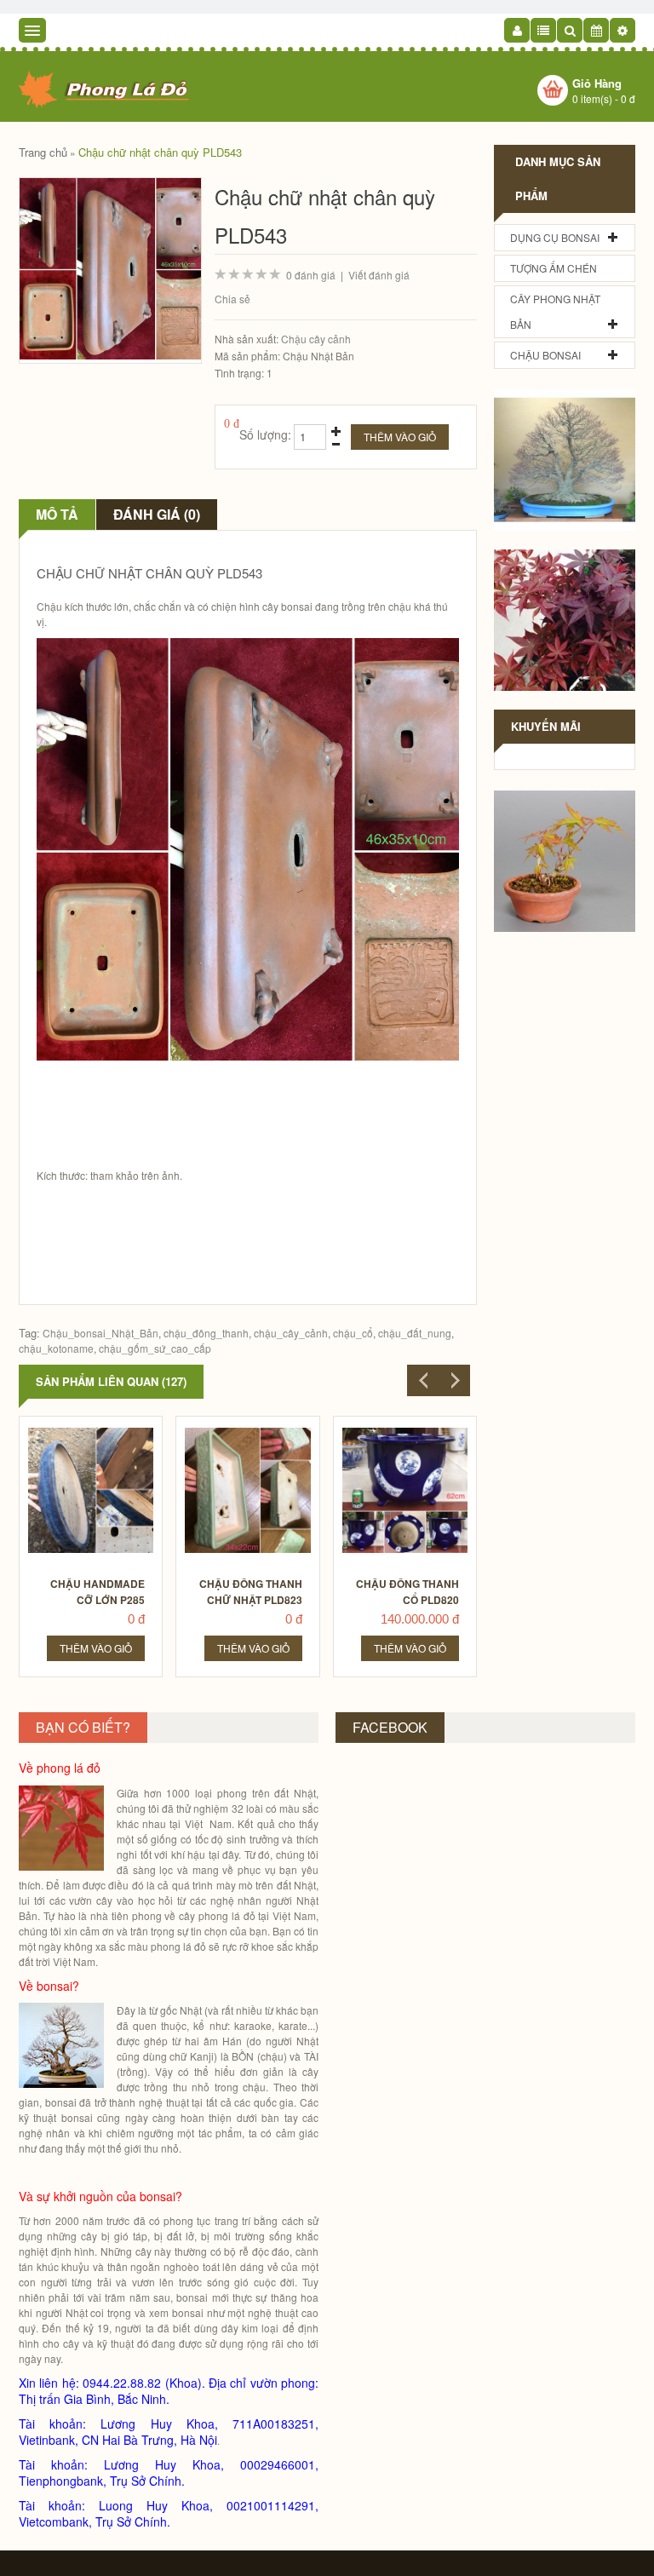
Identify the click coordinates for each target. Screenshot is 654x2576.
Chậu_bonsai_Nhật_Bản (100, 1333)
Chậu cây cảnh (316, 339)
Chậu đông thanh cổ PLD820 (407, 1592)
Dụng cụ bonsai (555, 237)
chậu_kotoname (56, 1348)
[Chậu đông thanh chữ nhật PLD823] (248, 1432)
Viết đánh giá (379, 275)
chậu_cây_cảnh (291, 1333)
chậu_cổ (353, 1333)
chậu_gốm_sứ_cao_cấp (155, 1348)
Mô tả (57, 514)
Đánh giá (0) (157, 514)
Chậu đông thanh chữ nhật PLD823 (251, 1592)
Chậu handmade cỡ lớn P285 (98, 1592)
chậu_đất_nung (415, 1333)
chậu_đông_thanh (206, 1333)
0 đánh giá (311, 275)
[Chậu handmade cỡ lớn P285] (92, 1432)
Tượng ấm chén (554, 268)
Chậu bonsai (545, 355)
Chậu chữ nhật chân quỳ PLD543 (160, 152)
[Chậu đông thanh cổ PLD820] (406, 1432)
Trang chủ (43, 152)
